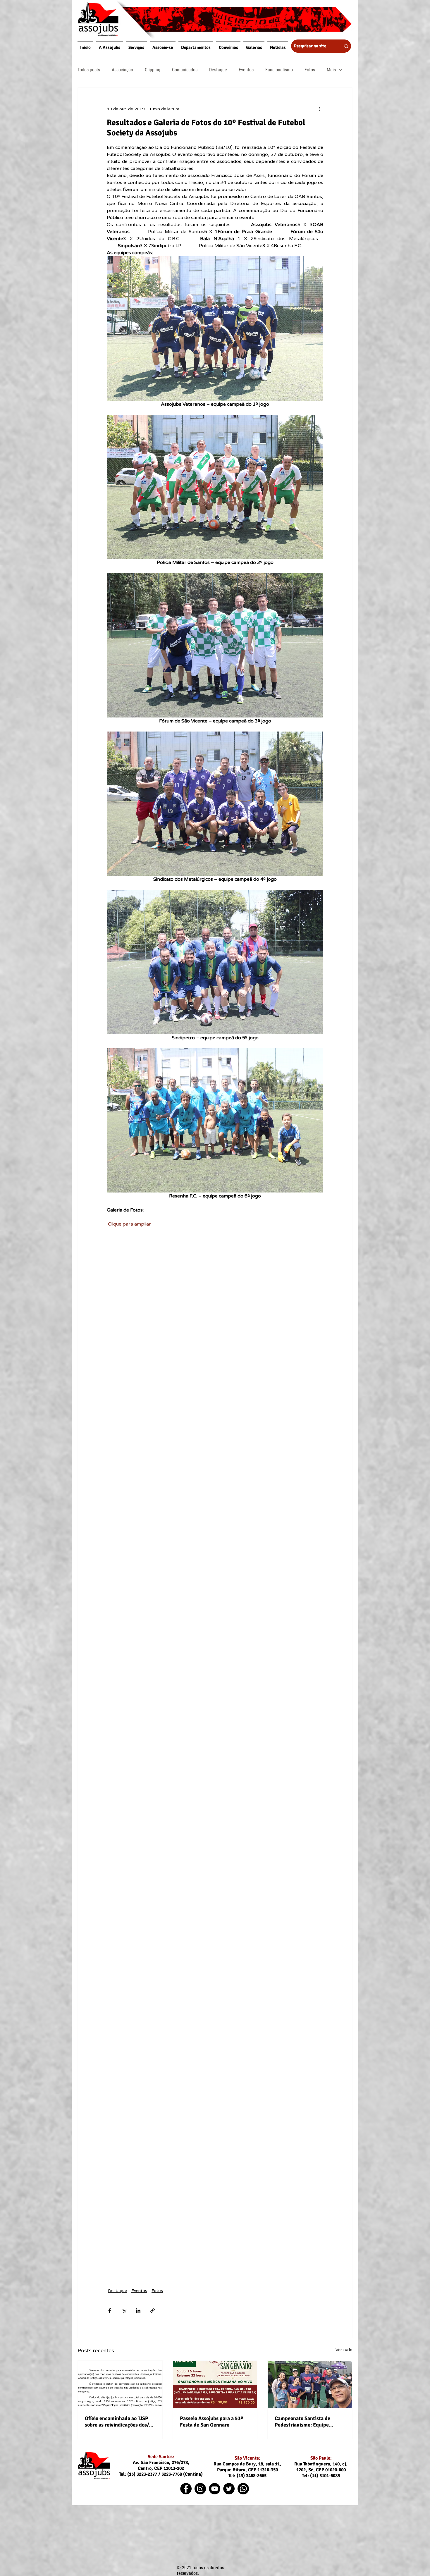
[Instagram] (200, 2489)
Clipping (153, 70)
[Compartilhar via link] (153, 2311)
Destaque (218, 70)
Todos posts (89, 70)
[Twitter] (229, 2489)
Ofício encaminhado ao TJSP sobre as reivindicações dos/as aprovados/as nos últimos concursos (119, 2422)
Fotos (310, 70)
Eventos (246, 70)
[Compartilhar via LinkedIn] (138, 2311)
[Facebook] (186, 2489)
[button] (110, 47)
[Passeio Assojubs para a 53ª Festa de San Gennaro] (215, 2384)
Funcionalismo (279, 70)
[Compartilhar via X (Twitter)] (124, 2311)
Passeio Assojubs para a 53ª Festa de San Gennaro (211, 2422)
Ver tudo (344, 2350)
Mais (331, 70)
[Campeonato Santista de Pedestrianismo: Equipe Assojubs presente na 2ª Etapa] (310, 2384)
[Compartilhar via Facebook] (110, 2311)
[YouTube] (215, 2489)
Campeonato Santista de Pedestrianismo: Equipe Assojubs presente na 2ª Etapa (309, 2422)
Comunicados (185, 70)
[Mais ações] (320, 109)
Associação (122, 70)
